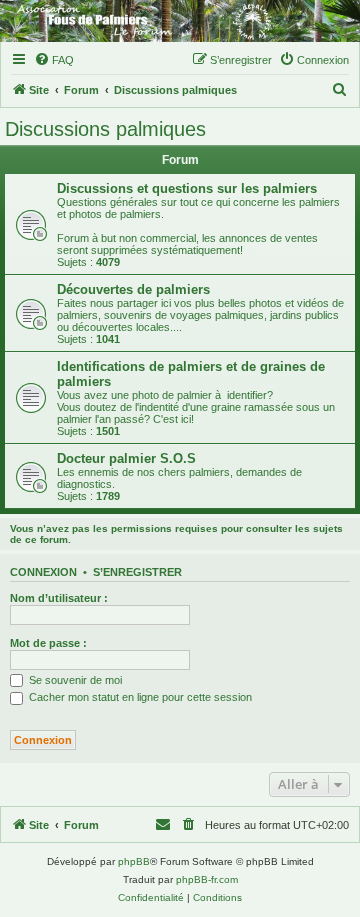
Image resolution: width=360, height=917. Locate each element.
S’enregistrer (137, 572)
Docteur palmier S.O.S (126, 458)
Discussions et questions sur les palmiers (187, 188)
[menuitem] (54, 60)
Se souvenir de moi (74, 680)
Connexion (43, 572)
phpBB (134, 861)
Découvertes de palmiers (133, 289)
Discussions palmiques (105, 129)
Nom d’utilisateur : (59, 598)
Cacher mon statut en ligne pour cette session (139, 697)
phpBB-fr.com (207, 879)
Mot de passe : (48, 643)
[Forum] (180, 21)
